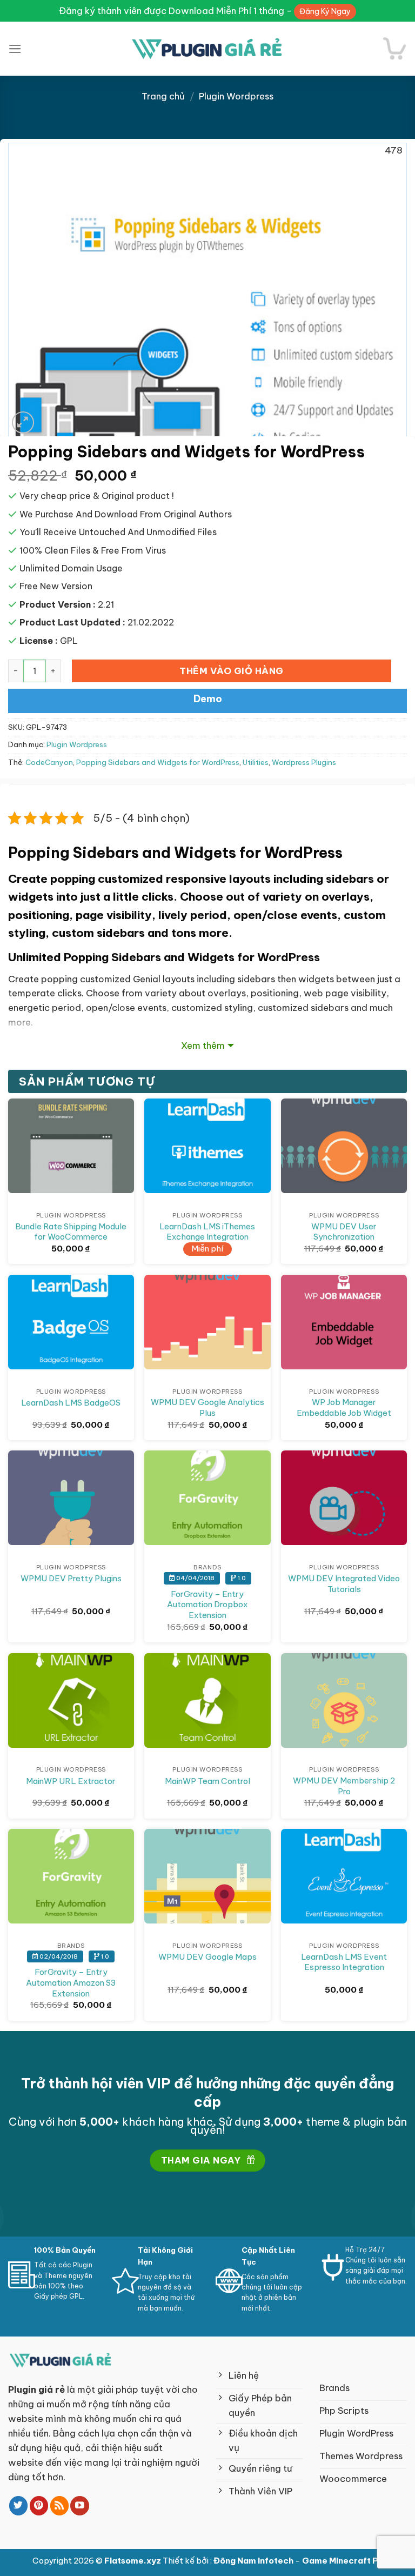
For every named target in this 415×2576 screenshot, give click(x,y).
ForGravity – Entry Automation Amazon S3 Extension (71, 1982)
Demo (208, 699)
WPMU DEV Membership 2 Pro (344, 1786)
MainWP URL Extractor (71, 1781)
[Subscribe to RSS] (60, 2505)
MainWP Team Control (207, 1781)
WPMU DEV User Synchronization (344, 1232)
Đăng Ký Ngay (325, 11)
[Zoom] (23, 422)
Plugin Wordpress (236, 96)
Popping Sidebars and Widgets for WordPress (158, 763)
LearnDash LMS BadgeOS (71, 1403)
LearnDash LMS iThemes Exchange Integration (207, 1232)
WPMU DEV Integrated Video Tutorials (344, 1584)
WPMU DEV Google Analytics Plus (207, 1407)
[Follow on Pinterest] (39, 2505)
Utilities (256, 763)
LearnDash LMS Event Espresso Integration (344, 1962)
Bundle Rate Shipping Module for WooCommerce (71, 1232)
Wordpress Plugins (304, 763)
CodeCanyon (49, 763)
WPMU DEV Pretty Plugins (71, 1578)
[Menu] (15, 49)
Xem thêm (203, 1045)
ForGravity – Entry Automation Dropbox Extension (207, 1605)
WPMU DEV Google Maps (207, 1957)
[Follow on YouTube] (80, 2505)
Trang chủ (163, 96)
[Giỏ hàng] (395, 48)
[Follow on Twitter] (19, 2505)
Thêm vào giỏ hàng (232, 671)
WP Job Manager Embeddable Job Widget (344, 1407)
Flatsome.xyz (133, 2561)
